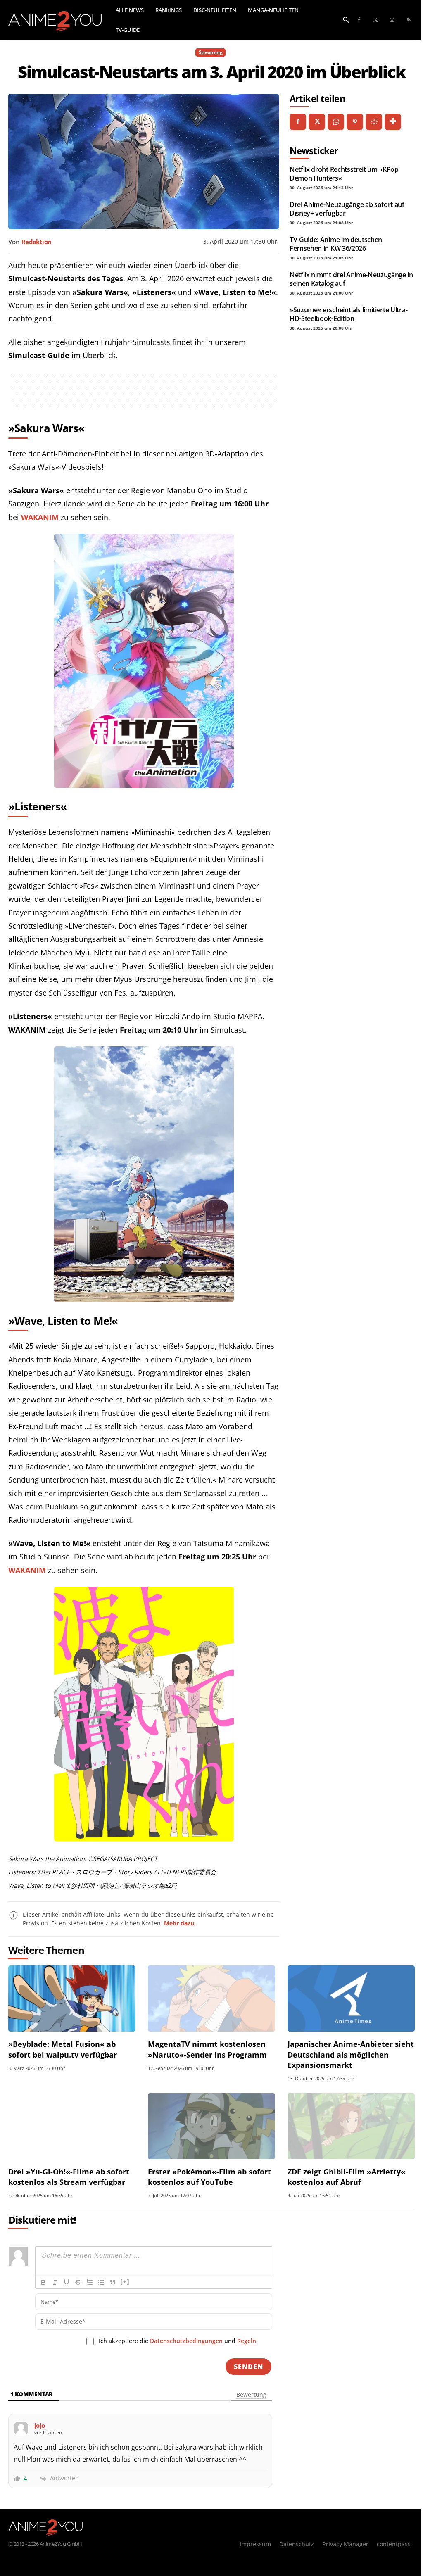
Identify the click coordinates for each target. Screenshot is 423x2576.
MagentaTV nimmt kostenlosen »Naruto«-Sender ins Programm (207, 2049)
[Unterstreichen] (67, 2282)
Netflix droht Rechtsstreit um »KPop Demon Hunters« (344, 173)
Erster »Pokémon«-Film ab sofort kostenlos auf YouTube (209, 2177)
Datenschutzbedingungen (186, 2341)
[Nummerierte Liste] (90, 2282)
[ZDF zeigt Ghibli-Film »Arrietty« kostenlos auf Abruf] (351, 2126)
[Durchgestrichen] (78, 2282)
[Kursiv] (55, 2282)
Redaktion (36, 242)
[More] (393, 122)
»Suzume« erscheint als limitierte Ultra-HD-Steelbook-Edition (348, 314)
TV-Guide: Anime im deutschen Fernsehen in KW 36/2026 (336, 244)
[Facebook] (359, 20)
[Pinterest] (355, 122)
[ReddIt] (374, 122)
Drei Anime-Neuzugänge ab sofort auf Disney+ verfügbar (347, 209)
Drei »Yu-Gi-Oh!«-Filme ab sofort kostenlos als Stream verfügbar (69, 2177)
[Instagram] (392, 20)
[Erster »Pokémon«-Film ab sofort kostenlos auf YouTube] (211, 2126)
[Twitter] (375, 20)
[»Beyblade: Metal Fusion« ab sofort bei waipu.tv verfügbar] (72, 1999)
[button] (346, 19)
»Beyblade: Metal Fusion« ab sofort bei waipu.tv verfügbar (63, 2049)
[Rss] (409, 20)
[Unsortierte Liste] (101, 2282)
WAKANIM (40, 517)
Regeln (247, 2341)
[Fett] (43, 2282)
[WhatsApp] (336, 122)
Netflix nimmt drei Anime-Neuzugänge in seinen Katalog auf (351, 279)
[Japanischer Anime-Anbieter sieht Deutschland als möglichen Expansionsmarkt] (351, 1999)
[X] (317, 122)
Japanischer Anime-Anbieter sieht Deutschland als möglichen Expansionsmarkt (351, 2054)
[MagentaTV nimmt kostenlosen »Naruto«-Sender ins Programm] (211, 1999)
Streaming (211, 52)
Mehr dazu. (180, 1923)
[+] (125, 2282)
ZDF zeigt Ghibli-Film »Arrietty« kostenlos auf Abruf (346, 2177)
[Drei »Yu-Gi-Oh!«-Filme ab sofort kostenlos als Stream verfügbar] (72, 2126)
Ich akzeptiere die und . (178, 2341)
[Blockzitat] (113, 2282)
